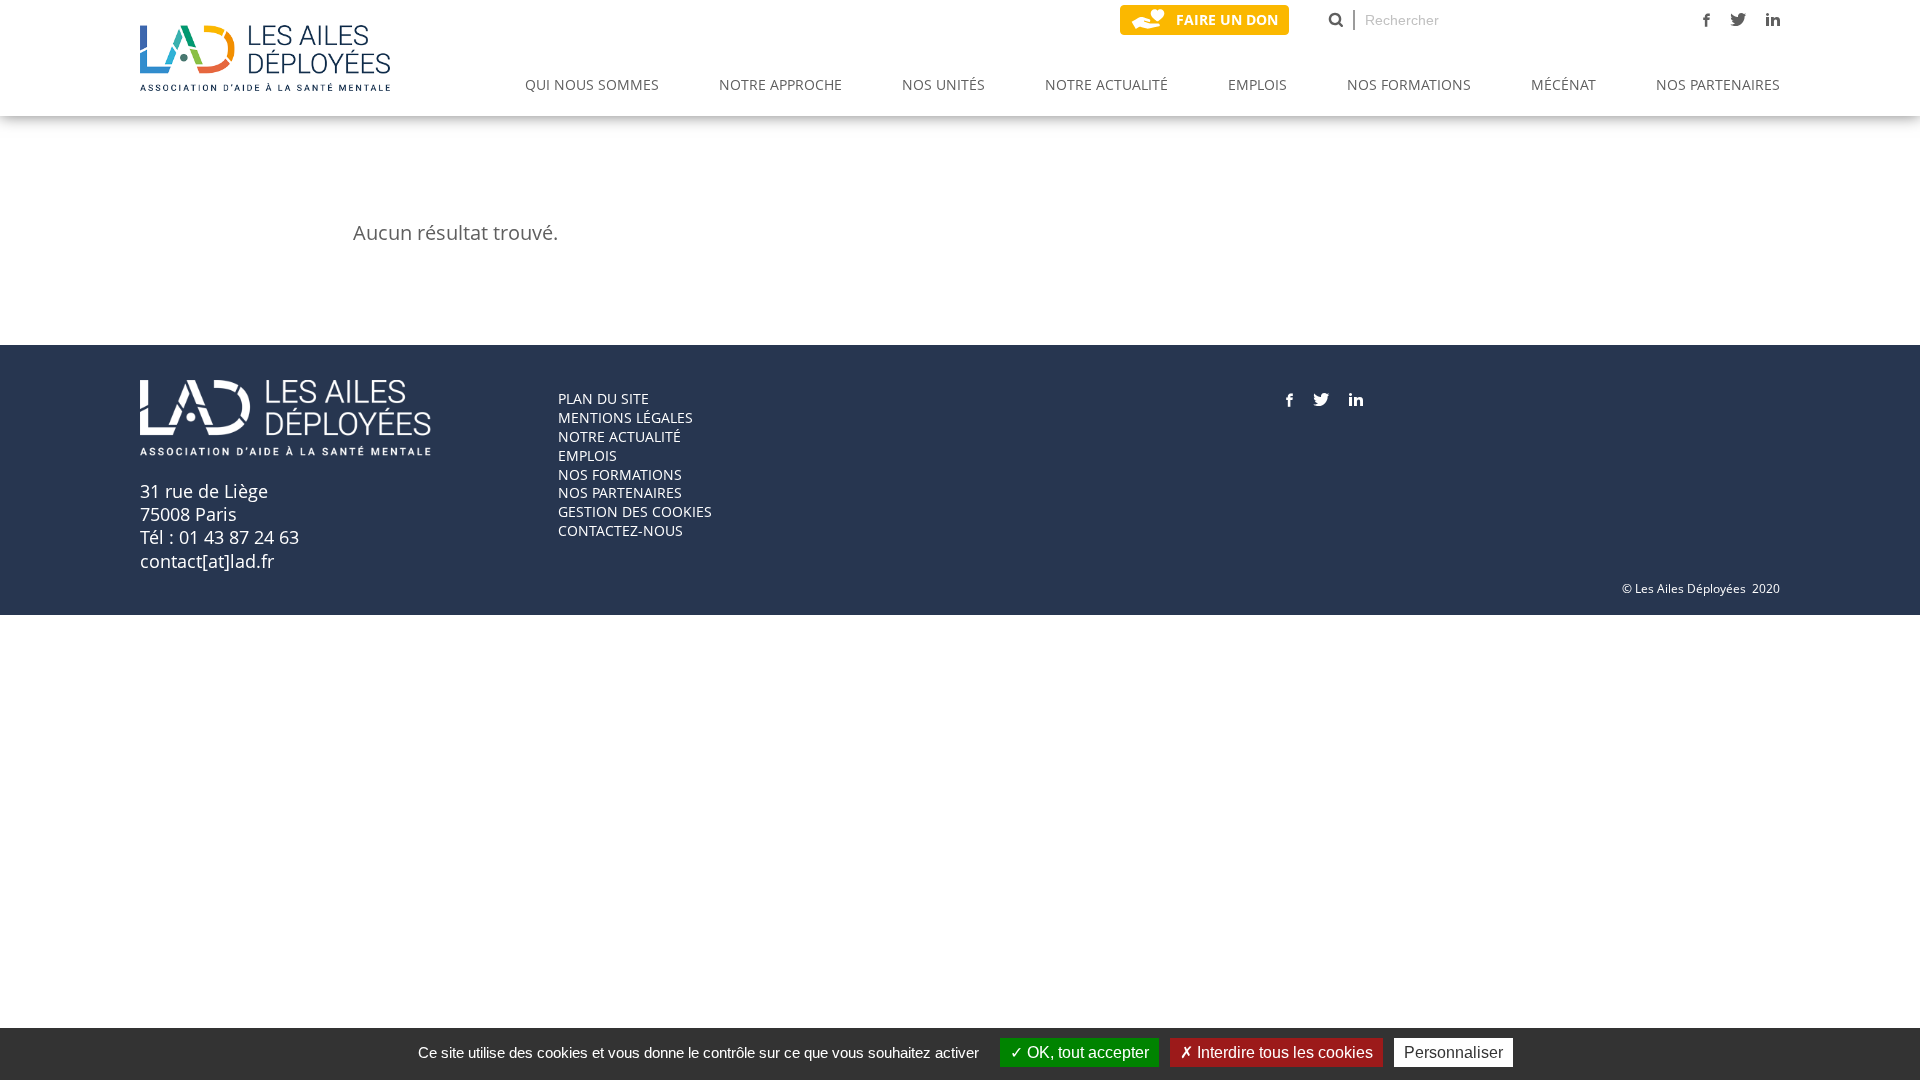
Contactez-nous (620, 530)
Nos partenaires (1718, 84)
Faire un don (1227, 19)
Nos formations (620, 474)
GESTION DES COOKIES (635, 511)
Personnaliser (1453, 1052)
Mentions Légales (625, 417)
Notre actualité (1106, 84)
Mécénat (1563, 84)
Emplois (1257, 84)
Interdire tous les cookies (1283, 1052)
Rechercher (1336, 20)
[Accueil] (265, 58)
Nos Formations (1409, 84)
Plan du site (603, 398)
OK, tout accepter (1086, 1052)
